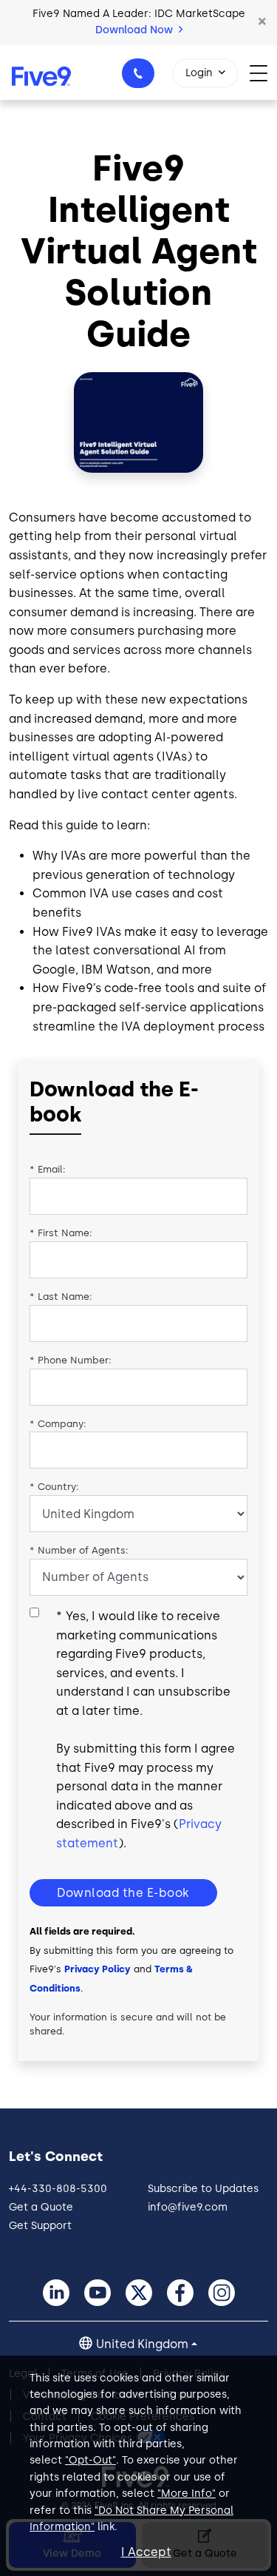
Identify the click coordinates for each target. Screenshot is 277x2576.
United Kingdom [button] (142, 2344)
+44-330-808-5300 (138, 73)
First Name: (61, 1233)
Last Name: (61, 1297)
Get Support (40, 2226)
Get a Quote (41, 2207)
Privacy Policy (98, 1969)
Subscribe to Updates (203, 2189)
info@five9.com (188, 2207)
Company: (58, 1424)
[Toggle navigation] (263, 72)
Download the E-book (123, 1893)
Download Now (136, 30)
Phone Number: (71, 1360)
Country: (54, 1487)
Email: (48, 1169)
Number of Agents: (79, 1550)
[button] (262, 22)
